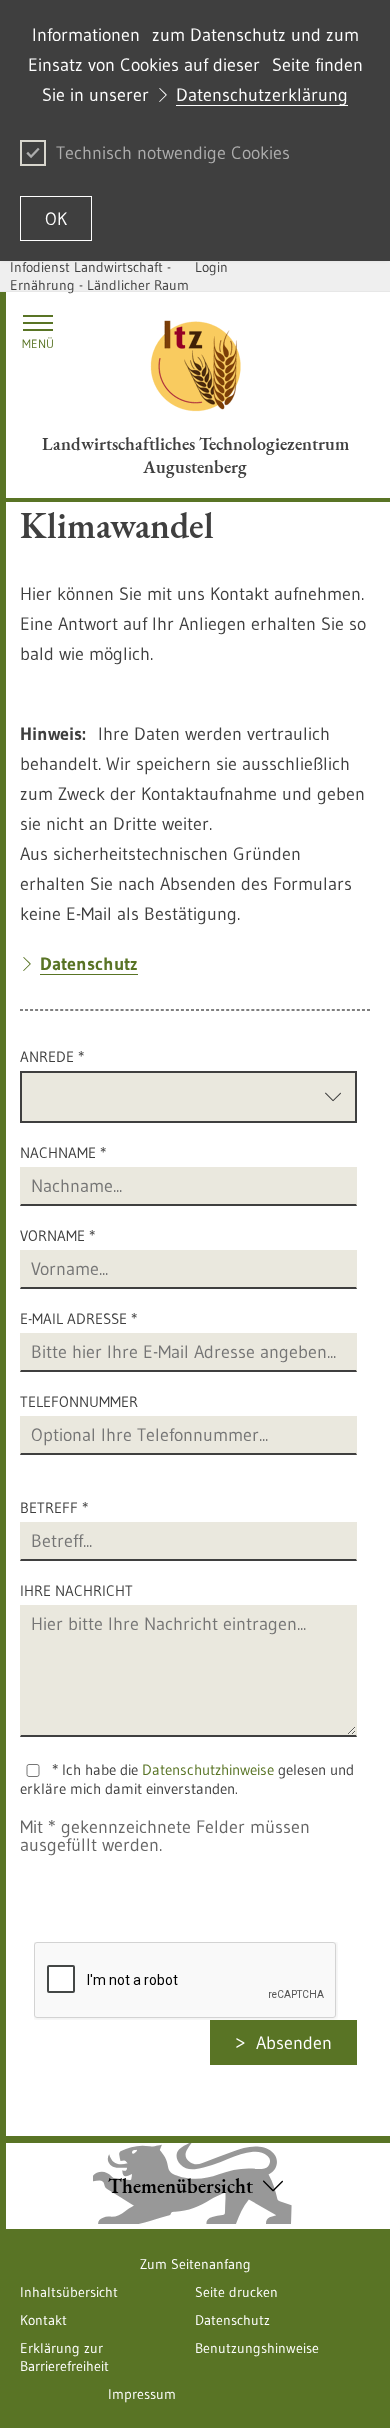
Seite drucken (236, 2292)
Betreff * (54, 1507)
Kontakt (43, 2320)
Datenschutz (232, 2320)
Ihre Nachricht (76, 1590)
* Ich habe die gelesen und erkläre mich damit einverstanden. (187, 1779)
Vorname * (57, 1235)
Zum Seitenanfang (195, 2264)
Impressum (142, 2394)
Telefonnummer (79, 1401)
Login (211, 267)
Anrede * (52, 1056)
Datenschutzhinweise (208, 1769)
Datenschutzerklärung (262, 95)
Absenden (294, 2043)
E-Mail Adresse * (78, 1318)
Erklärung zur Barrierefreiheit (64, 2357)
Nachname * (63, 1152)
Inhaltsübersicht (69, 2292)
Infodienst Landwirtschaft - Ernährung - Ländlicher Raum (99, 276)
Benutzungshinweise (257, 2348)
